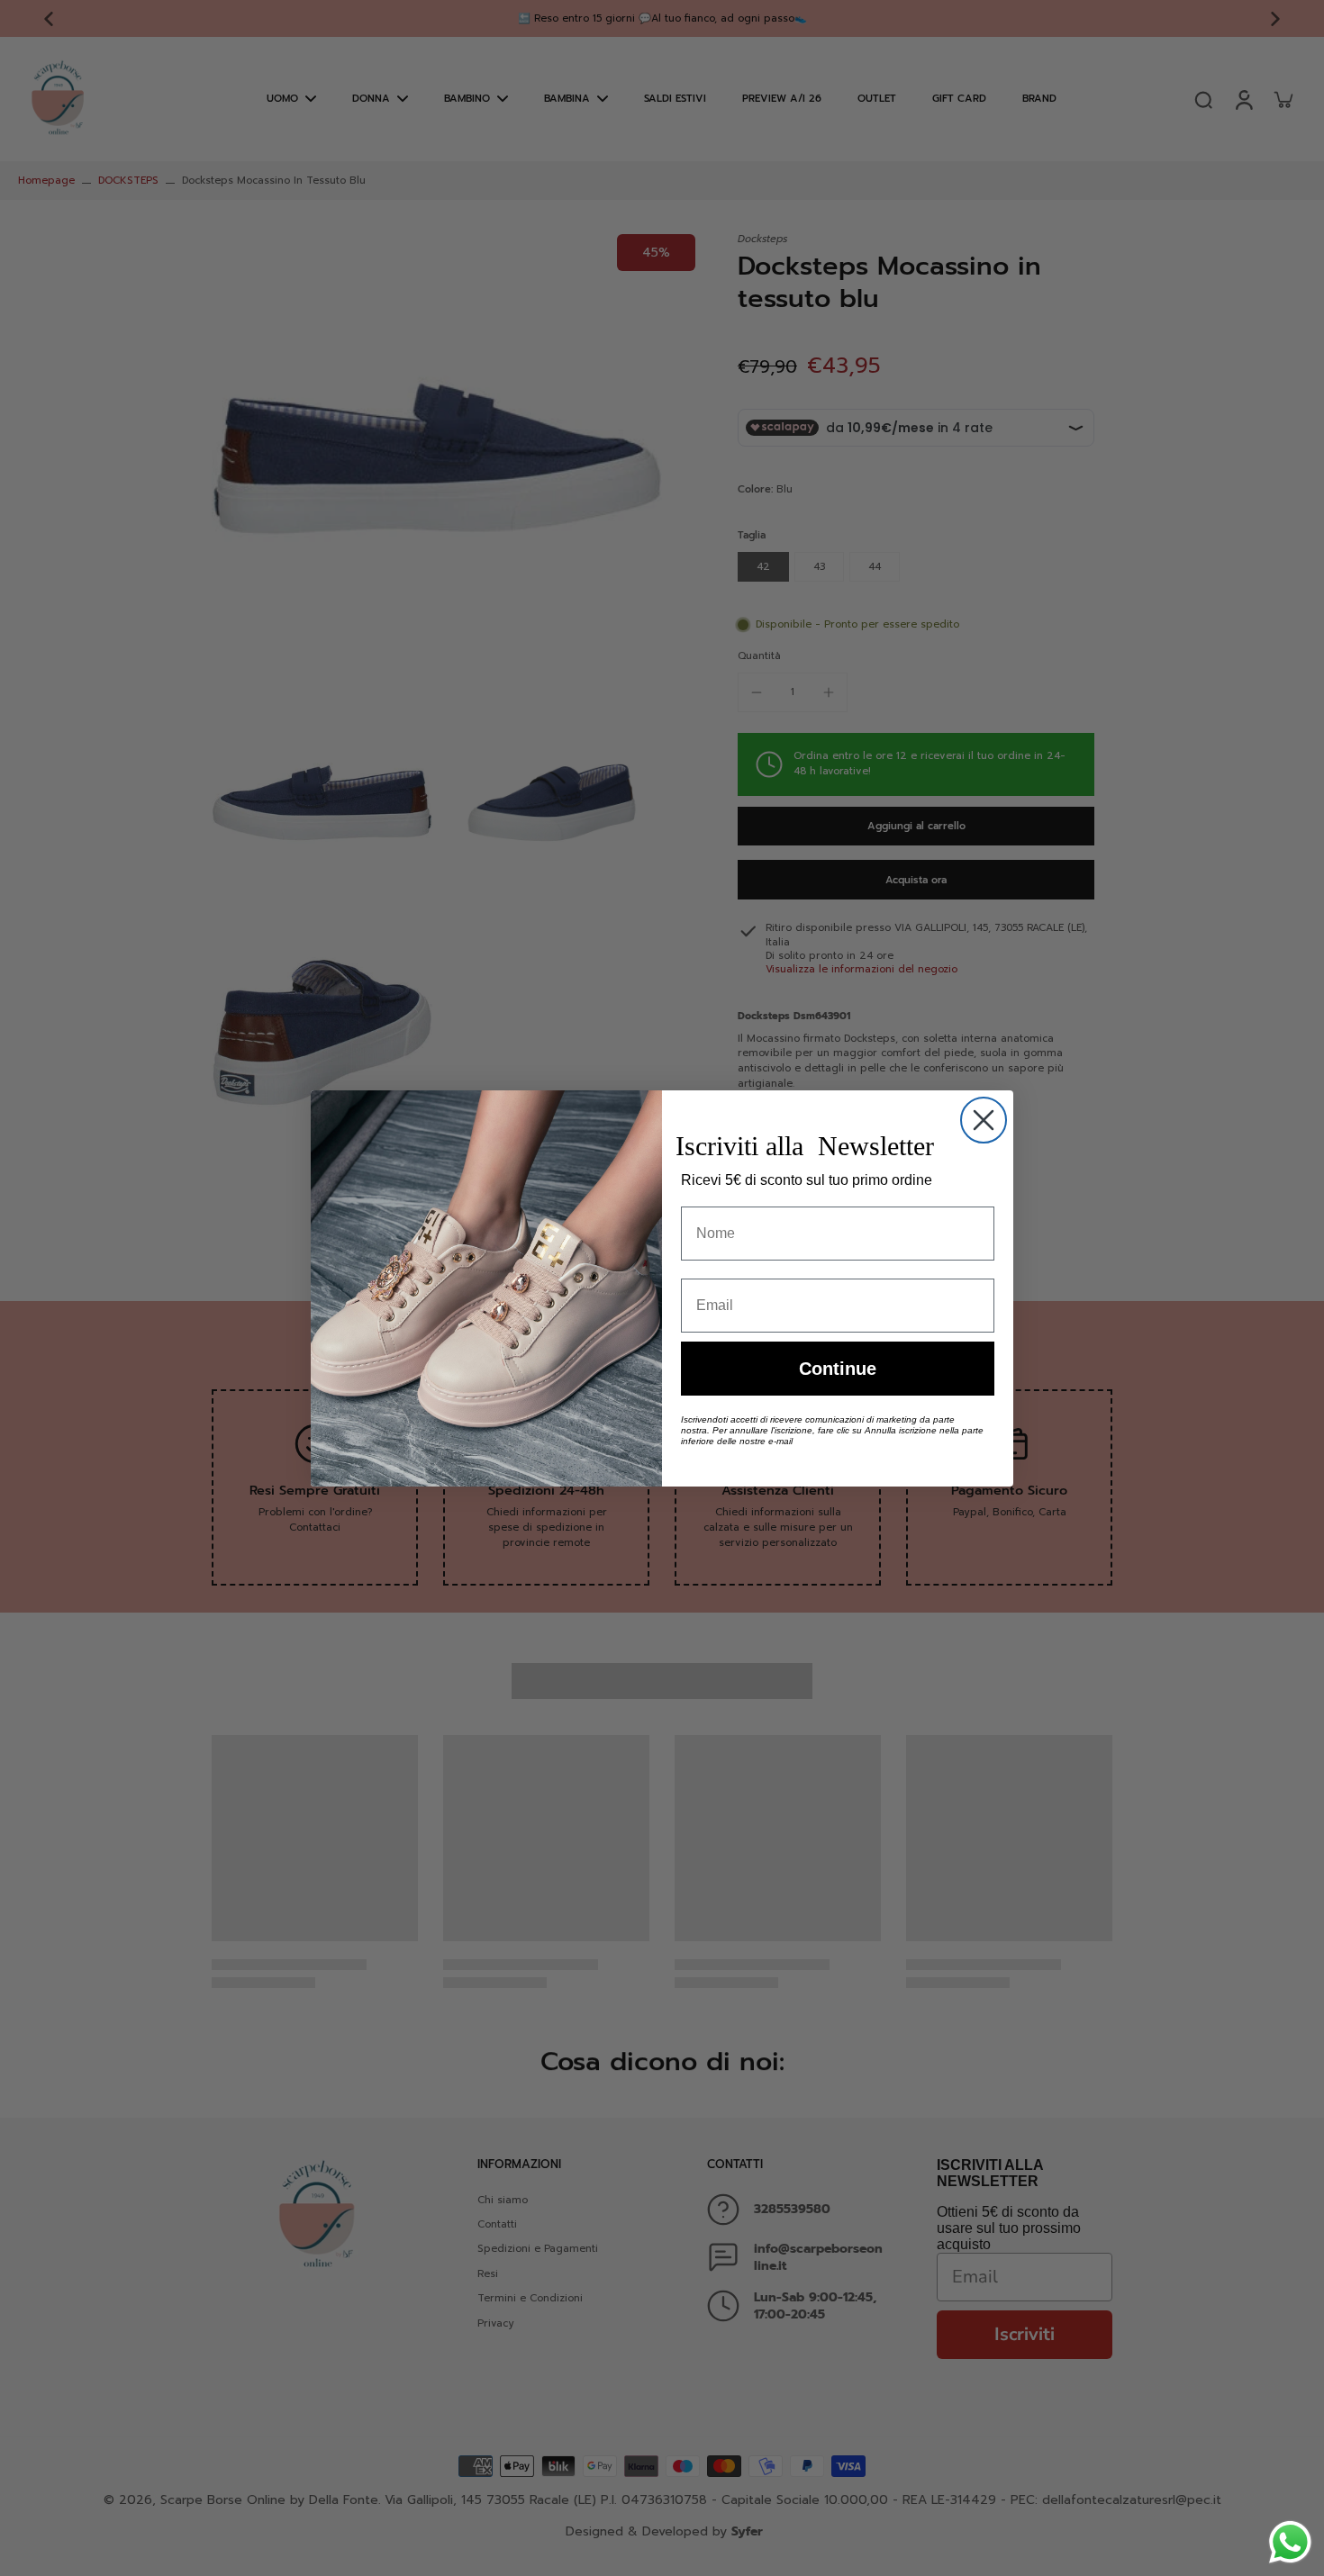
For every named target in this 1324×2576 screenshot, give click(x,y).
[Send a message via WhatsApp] (1290, 2542)
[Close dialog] (984, 1120)
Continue (838, 1369)
